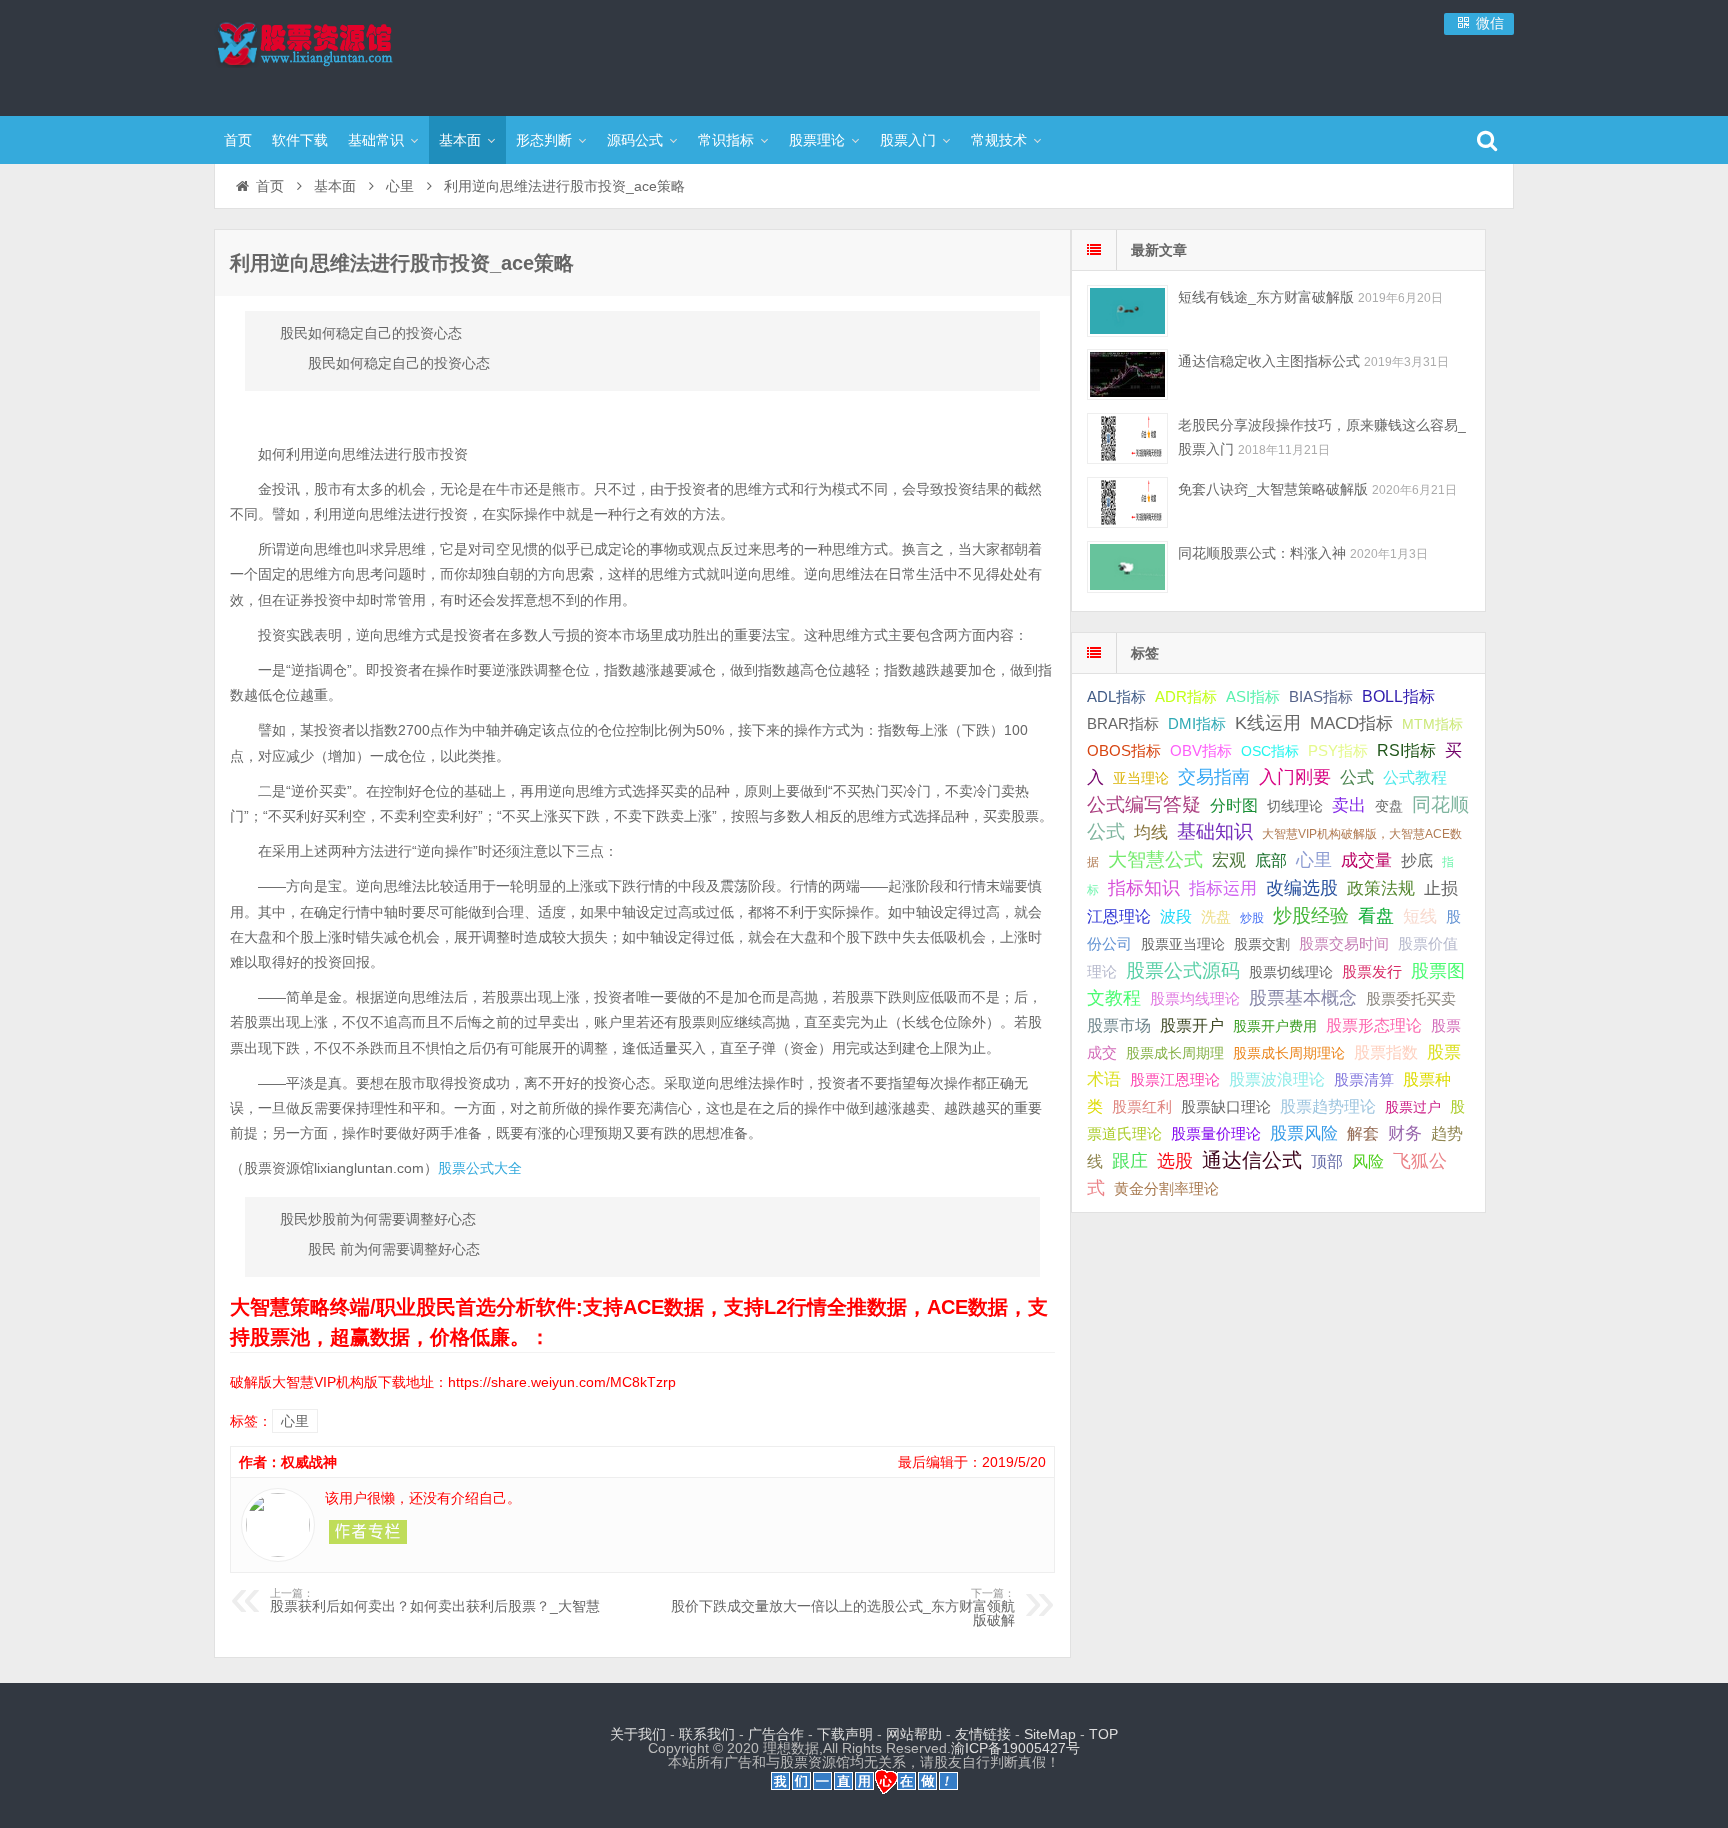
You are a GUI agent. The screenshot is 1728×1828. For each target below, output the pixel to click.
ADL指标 (1116, 697)
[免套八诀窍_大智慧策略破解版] (1127, 502)
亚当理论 (1141, 778)
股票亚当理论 (1183, 944)
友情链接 (983, 1734)
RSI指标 (1406, 750)
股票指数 (1386, 1052)
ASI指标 (1253, 697)
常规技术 (999, 140)
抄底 (1417, 860)
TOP (1103, 1734)
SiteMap (1050, 1734)
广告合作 (776, 1734)
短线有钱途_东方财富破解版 (1266, 297)
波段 (1176, 916)
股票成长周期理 (1175, 1053)
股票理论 (817, 140)
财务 (1405, 1133)
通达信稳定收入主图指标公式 (1269, 361)
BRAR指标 (1123, 724)
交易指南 (1214, 777)
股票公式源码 (1183, 970)
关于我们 (638, 1734)
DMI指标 (1197, 723)
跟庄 (1130, 1161)
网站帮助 (914, 1734)
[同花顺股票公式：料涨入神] (1127, 566)
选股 (1175, 1161)
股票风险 (1304, 1133)
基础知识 (1215, 831)
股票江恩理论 (1175, 1079)
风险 (1368, 1161)
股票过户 (1413, 1107)
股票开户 (1192, 1025)
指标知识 (1144, 888)
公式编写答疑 (1144, 804)
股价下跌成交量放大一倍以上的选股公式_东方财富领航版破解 (843, 1608)
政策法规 (1381, 888)
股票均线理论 (1195, 998)
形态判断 (544, 140)
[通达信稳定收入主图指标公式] (1127, 374)
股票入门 (908, 140)
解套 (1363, 1133)
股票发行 (1372, 971)
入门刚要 (1295, 777)
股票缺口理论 (1226, 1107)
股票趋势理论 (1328, 1106)
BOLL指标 (1398, 696)
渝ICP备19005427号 (1015, 1748)
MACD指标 (1351, 723)
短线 (1420, 916)
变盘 (1389, 806)
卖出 (1349, 805)
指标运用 (1223, 888)
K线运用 (1268, 723)
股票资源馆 (344, 55)
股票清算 (1364, 1080)
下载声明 (845, 1734)
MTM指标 (1432, 724)
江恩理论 (1119, 916)
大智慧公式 (1155, 859)
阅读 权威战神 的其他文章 (368, 1532)
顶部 (1327, 1161)
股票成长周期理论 (1289, 1053)
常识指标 (726, 140)
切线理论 (1295, 806)
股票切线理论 (1291, 972)
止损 (1441, 888)
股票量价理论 (1216, 1134)
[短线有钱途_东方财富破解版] (1127, 310)
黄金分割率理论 (1166, 1189)
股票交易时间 (1344, 944)
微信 (1488, 23)
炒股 (1252, 918)
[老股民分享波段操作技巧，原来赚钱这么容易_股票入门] (1127, 438)
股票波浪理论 (1277, 1079)
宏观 (1229, 860)
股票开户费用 (1275, 1026)
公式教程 (1415, 777)
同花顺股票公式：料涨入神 (1262, 553)
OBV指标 (1201, 750)
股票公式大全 (480, 1168)
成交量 (1366, 860)
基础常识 (376, 140)
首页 (238, 140)
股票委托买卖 (1411, 998)
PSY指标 (1338, 750)
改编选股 (1302, 888)
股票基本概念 (1303, 998)
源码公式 (635, 140)
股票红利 (1142, 1106)
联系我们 (707, 1734)
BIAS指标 (1321, 696)
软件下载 (300, 140)
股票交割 (1262, 944)
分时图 (1234, 805)
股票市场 (1119, 1025)
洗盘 (1216, 916)
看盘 (1376, 916)
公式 (1357, 777)
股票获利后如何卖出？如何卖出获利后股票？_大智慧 (435, 1601)
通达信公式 (1252, 1160)
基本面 (460, 140)
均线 (1151, 832)
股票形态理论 (1374, 1025)
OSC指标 (1270, 751)
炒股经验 (1311, 915)
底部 (1271, 860)
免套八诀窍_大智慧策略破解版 (1273, 489)
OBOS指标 (1124, 751)
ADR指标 (1186, 696)
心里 (400, 186)
